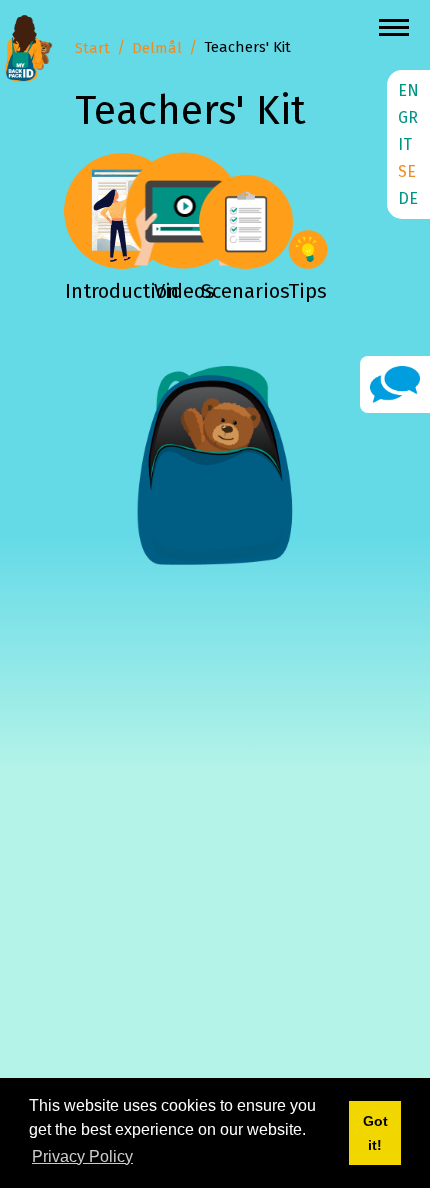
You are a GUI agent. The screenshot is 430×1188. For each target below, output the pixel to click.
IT (405, 144)
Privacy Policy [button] (82, 1156)
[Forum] (395, 383)
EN (408, 90)
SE (407, 171)
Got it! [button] (375, 1133)
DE (408, 198)
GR (408, 117)
